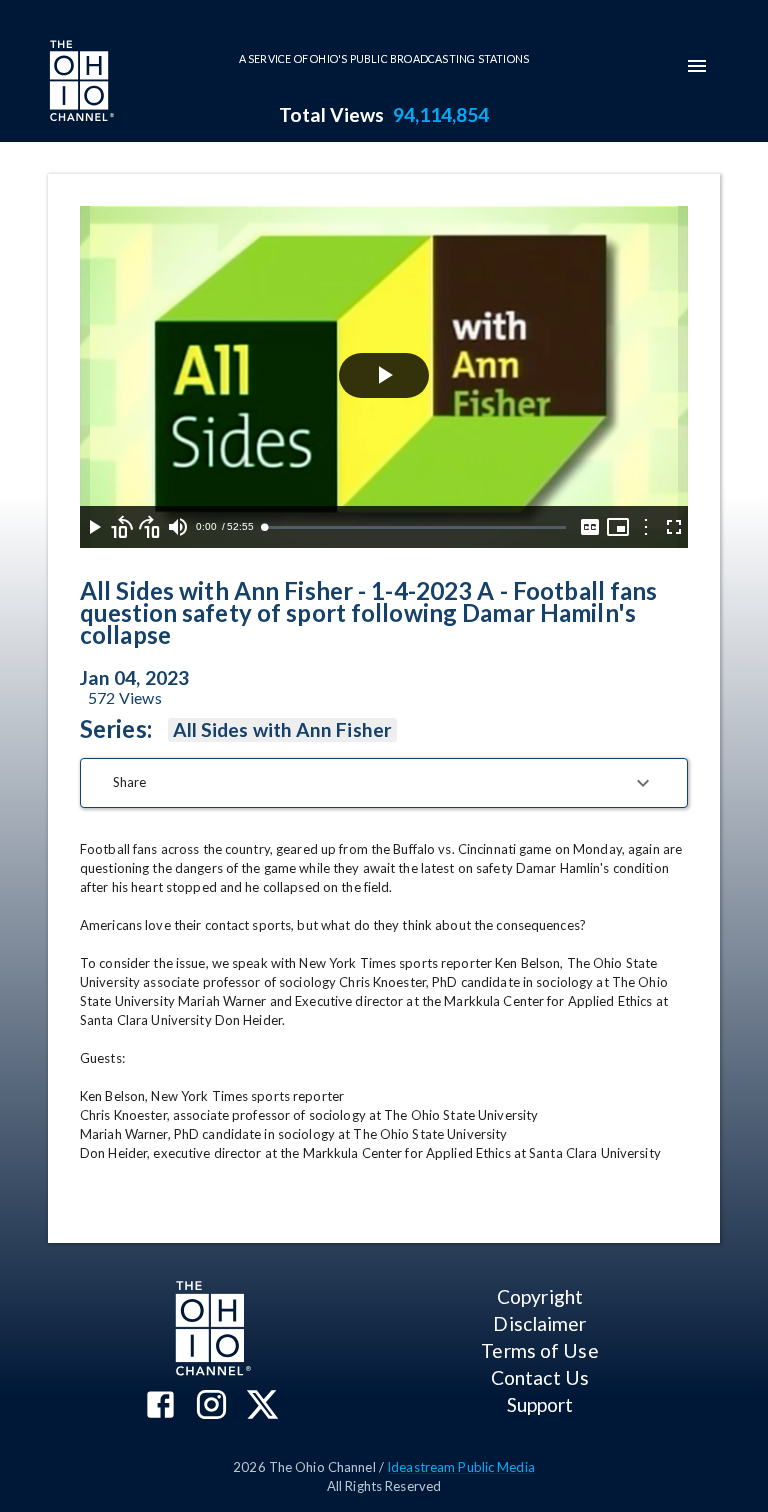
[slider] (415, 527)
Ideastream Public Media (461, 1467)
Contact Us (540, 1377)
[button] (384, 783)
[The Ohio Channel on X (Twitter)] (262, 1406)
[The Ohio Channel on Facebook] (160, 1406)
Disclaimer (539, 1323)
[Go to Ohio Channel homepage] (80, 83)
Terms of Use (539, 1350)
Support (540, 1404)
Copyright (540, 1296)
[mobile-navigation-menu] (697, 66)
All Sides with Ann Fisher (282, 729)
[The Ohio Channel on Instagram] (211, 1406)
